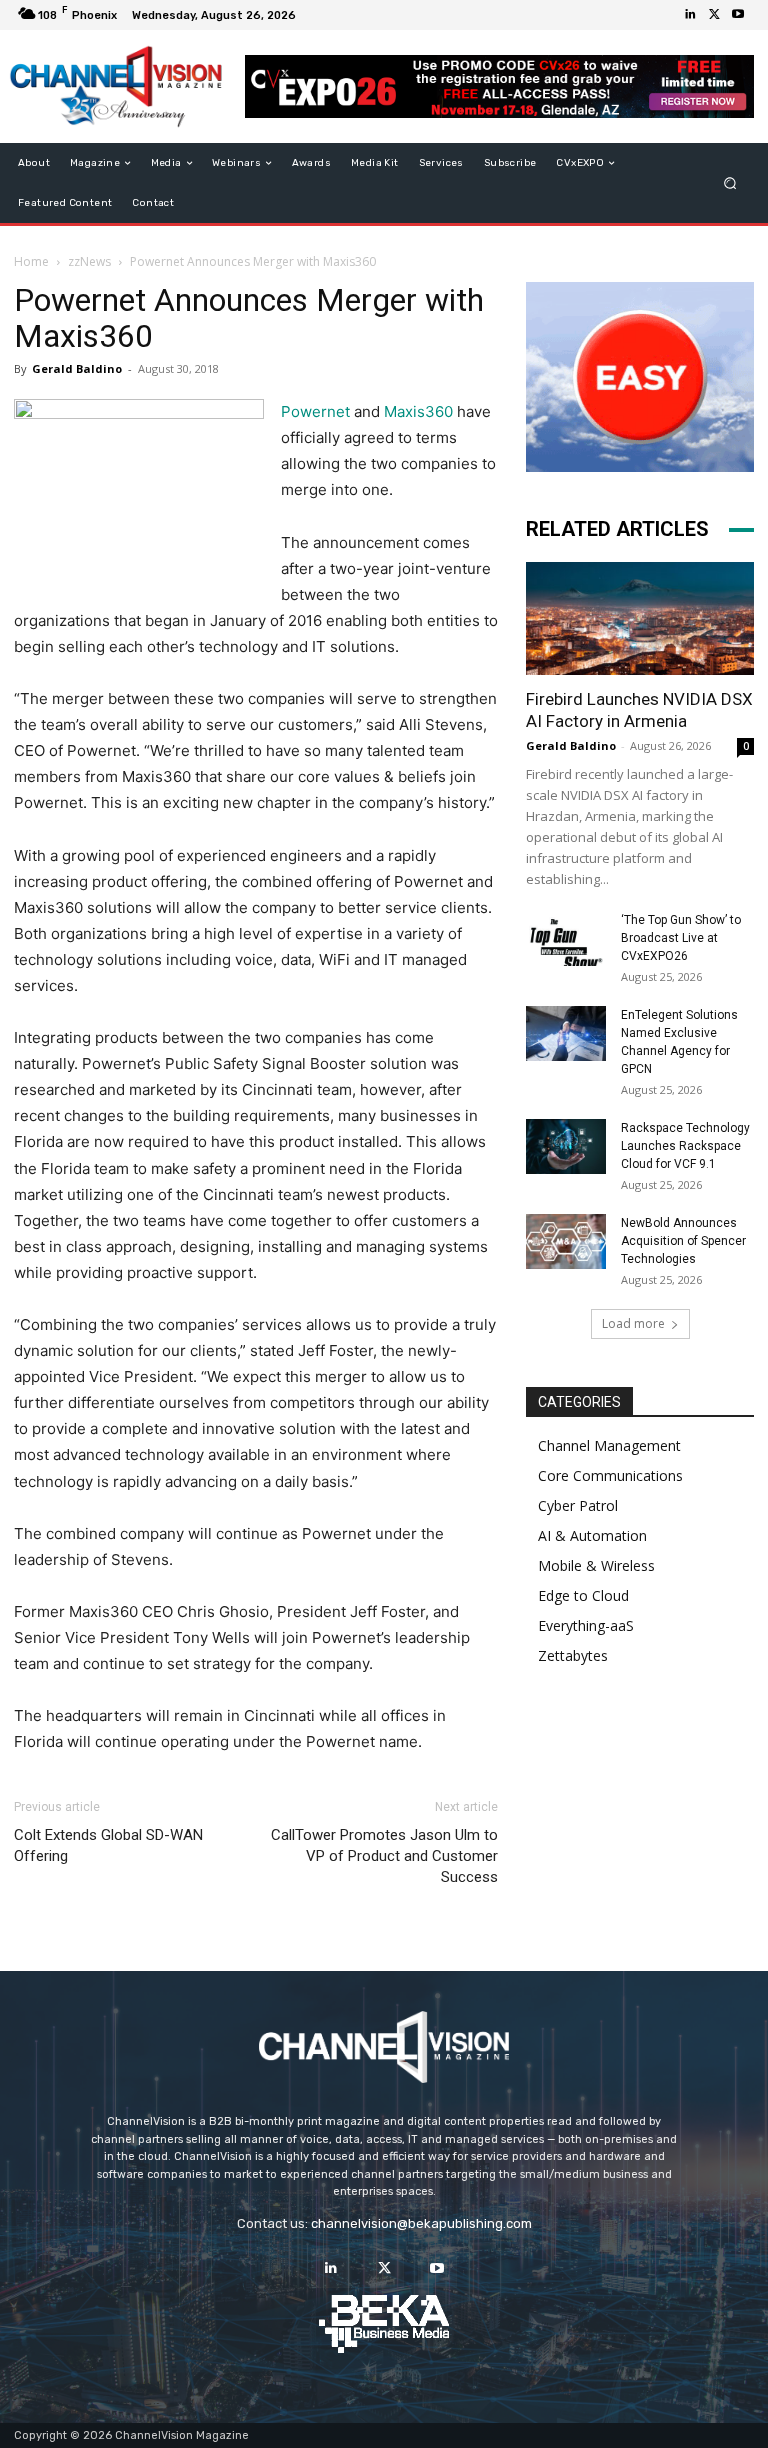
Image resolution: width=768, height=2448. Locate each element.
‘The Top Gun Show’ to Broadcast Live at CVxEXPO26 (681, 938)
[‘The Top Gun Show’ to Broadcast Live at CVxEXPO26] (566, 938)
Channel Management (609, 1445)
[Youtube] (738, 15)
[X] (714, 15)
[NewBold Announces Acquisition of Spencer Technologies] (566, 1241)
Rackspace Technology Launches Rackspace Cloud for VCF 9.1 (685, 1146)
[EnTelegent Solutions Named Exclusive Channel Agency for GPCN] (566, 1033)
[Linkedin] (690, 15)
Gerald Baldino (77, 368)
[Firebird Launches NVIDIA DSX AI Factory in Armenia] (640, 618)
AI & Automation (592, 1535)
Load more (633, 1323)
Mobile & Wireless (596, 1565)
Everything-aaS (586, 1625)
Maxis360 (418, 411)
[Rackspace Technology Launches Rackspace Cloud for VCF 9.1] (566, 1146)
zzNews (89, 261)
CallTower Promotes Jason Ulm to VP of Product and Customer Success (384, 1856)
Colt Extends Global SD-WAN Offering (108, 1845)
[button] (730, 183)
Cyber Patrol (578, 1505)
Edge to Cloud (583, 1595)
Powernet (315, 411)
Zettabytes (573, 1655)
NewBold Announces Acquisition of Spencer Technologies (683, 1241)
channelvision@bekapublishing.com (421, 2223)
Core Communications (610, 1475)
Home (31, 261)
